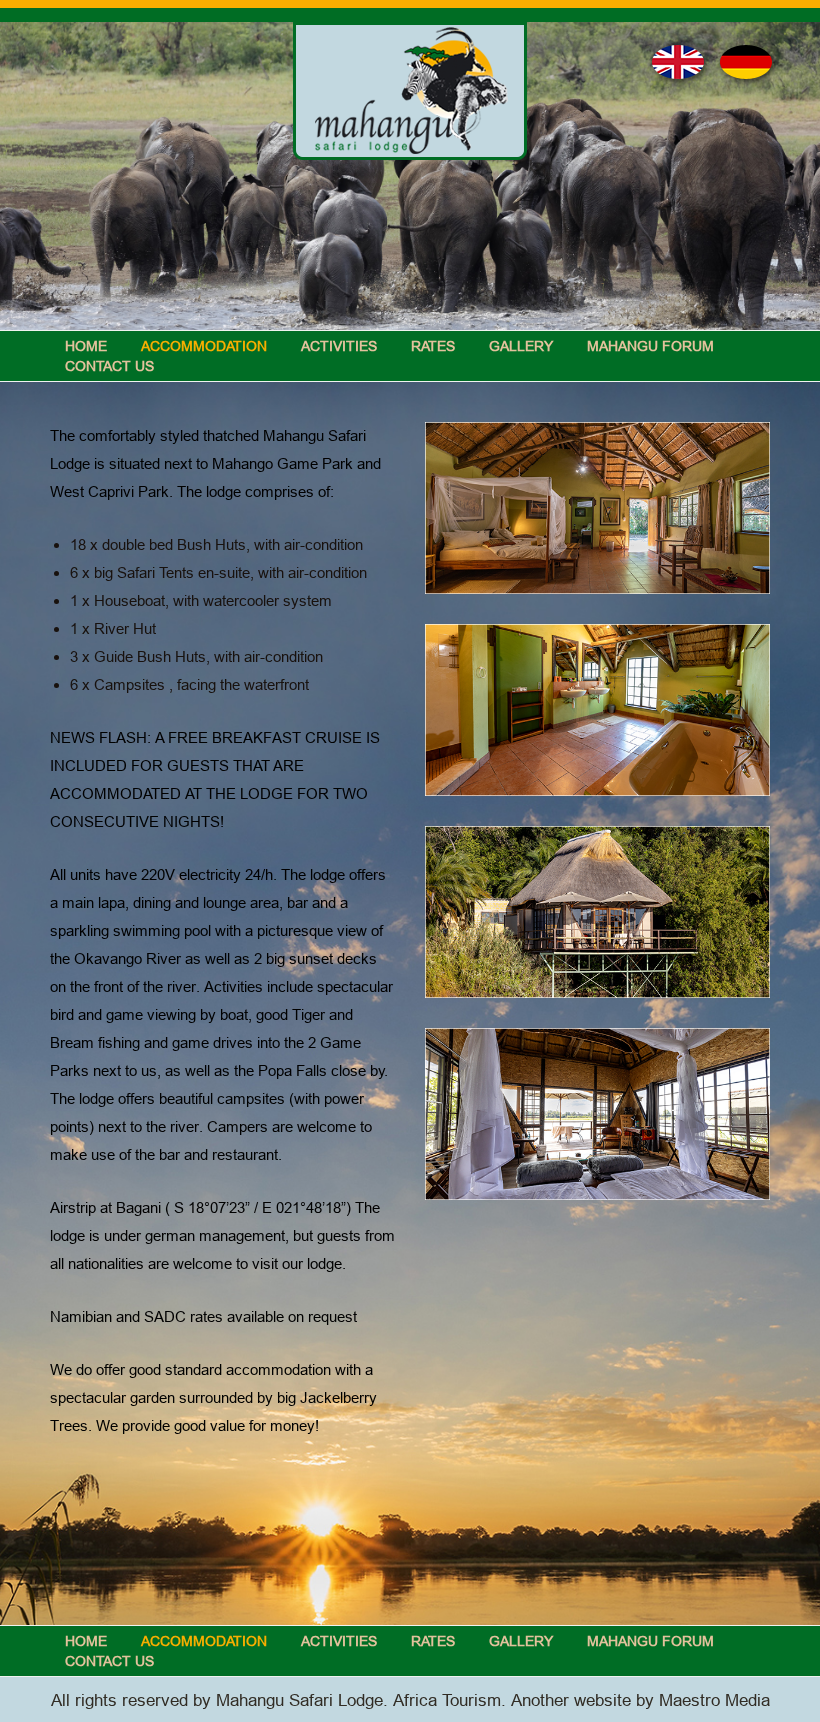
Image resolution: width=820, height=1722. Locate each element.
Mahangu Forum (650, 346)
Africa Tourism (447, 1700)
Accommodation (204, 346)
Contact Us (109, 366)
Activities (339, 346)
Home (86, 346)
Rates (433, 346)
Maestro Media (714, 1700)
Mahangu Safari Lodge (299, 1700)
